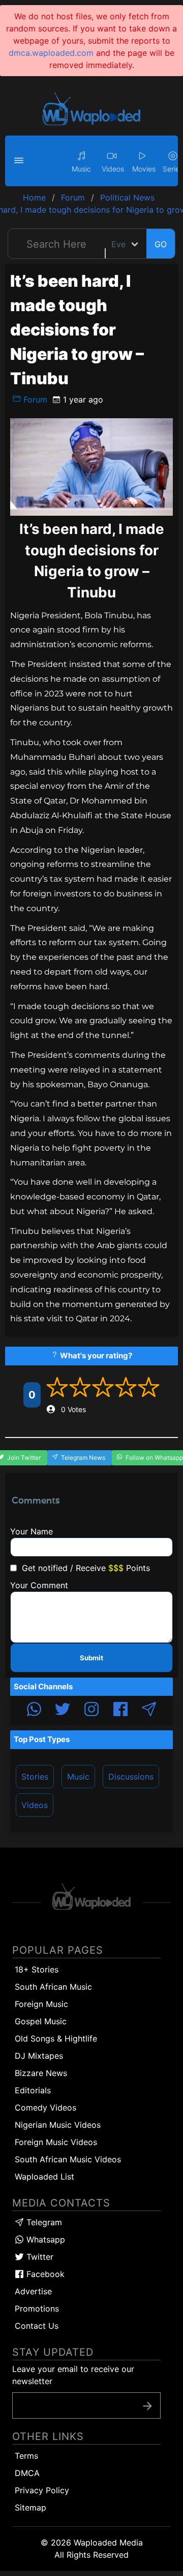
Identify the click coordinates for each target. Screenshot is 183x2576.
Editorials (33, 2090)
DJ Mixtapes (39, 2056)
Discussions (131, 1777)
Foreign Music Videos (56, 2142)
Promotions (37, 2309)
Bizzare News (41, 2073)
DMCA (27, 2473)
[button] (20, 161)
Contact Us (37, 2326)
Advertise (33, 2291)
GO (161, 244)
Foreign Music (41, 2004)
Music (78, 1777)
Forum (34, 399)
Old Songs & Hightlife (56, 2038)
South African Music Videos (68, 2159)
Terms (26, 2456)
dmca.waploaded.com (51, 53)
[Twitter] (63, 1711)
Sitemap (30, 2507)
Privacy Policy (42, 2490)
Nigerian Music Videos (58, 2125)
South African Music (53, 1987)
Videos (35, 1805)
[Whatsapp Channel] (34, 1711)
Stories (35, 1777)
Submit (91, 1658)
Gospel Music (41, 2021)
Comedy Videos (45, 2107)
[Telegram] (149, 1711)
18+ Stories (37, 1969)
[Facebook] (120, 1711)
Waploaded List (44, 2177)
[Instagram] (91, 1711)
